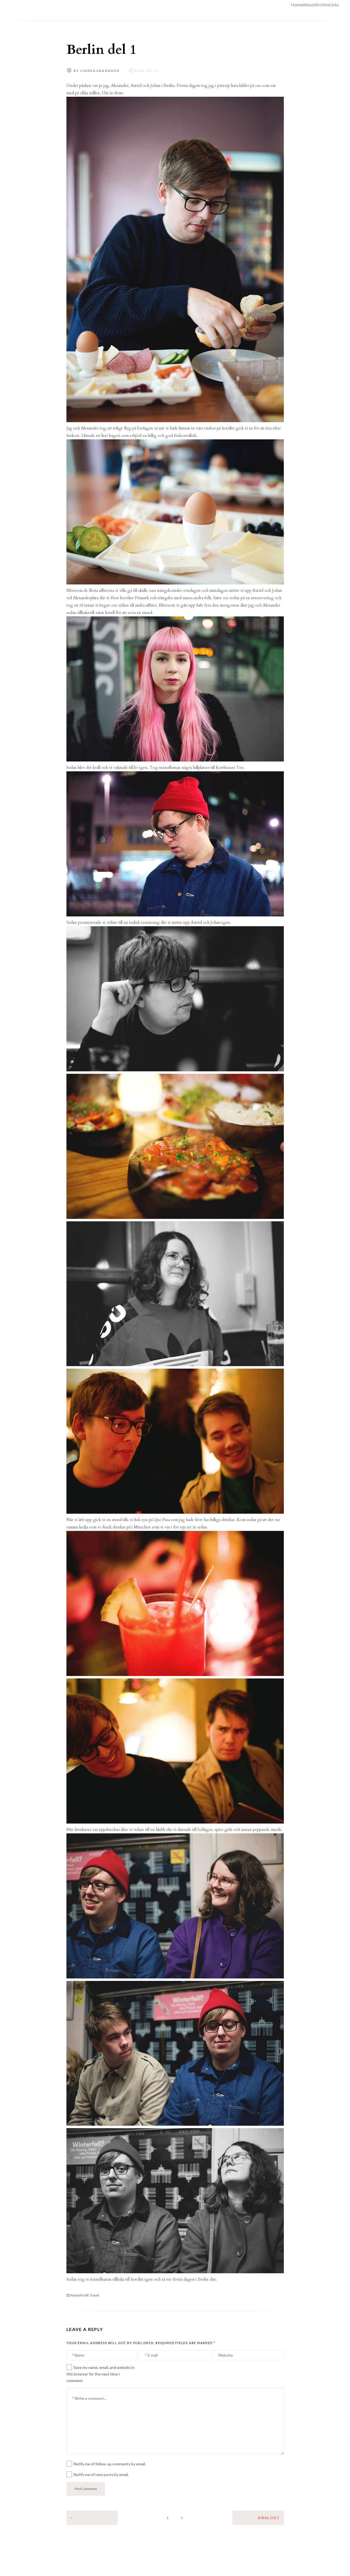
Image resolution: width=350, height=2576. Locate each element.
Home (297, 5)
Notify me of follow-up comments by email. (110, 2464)
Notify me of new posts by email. (101, 2474)
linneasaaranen (100, 71)
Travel (94, 2295)
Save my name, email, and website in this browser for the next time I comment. (100, 2374)
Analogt (269, 2518)
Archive (322, 5)
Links (334, 5)
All (87, 2295)
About (309, 5)
